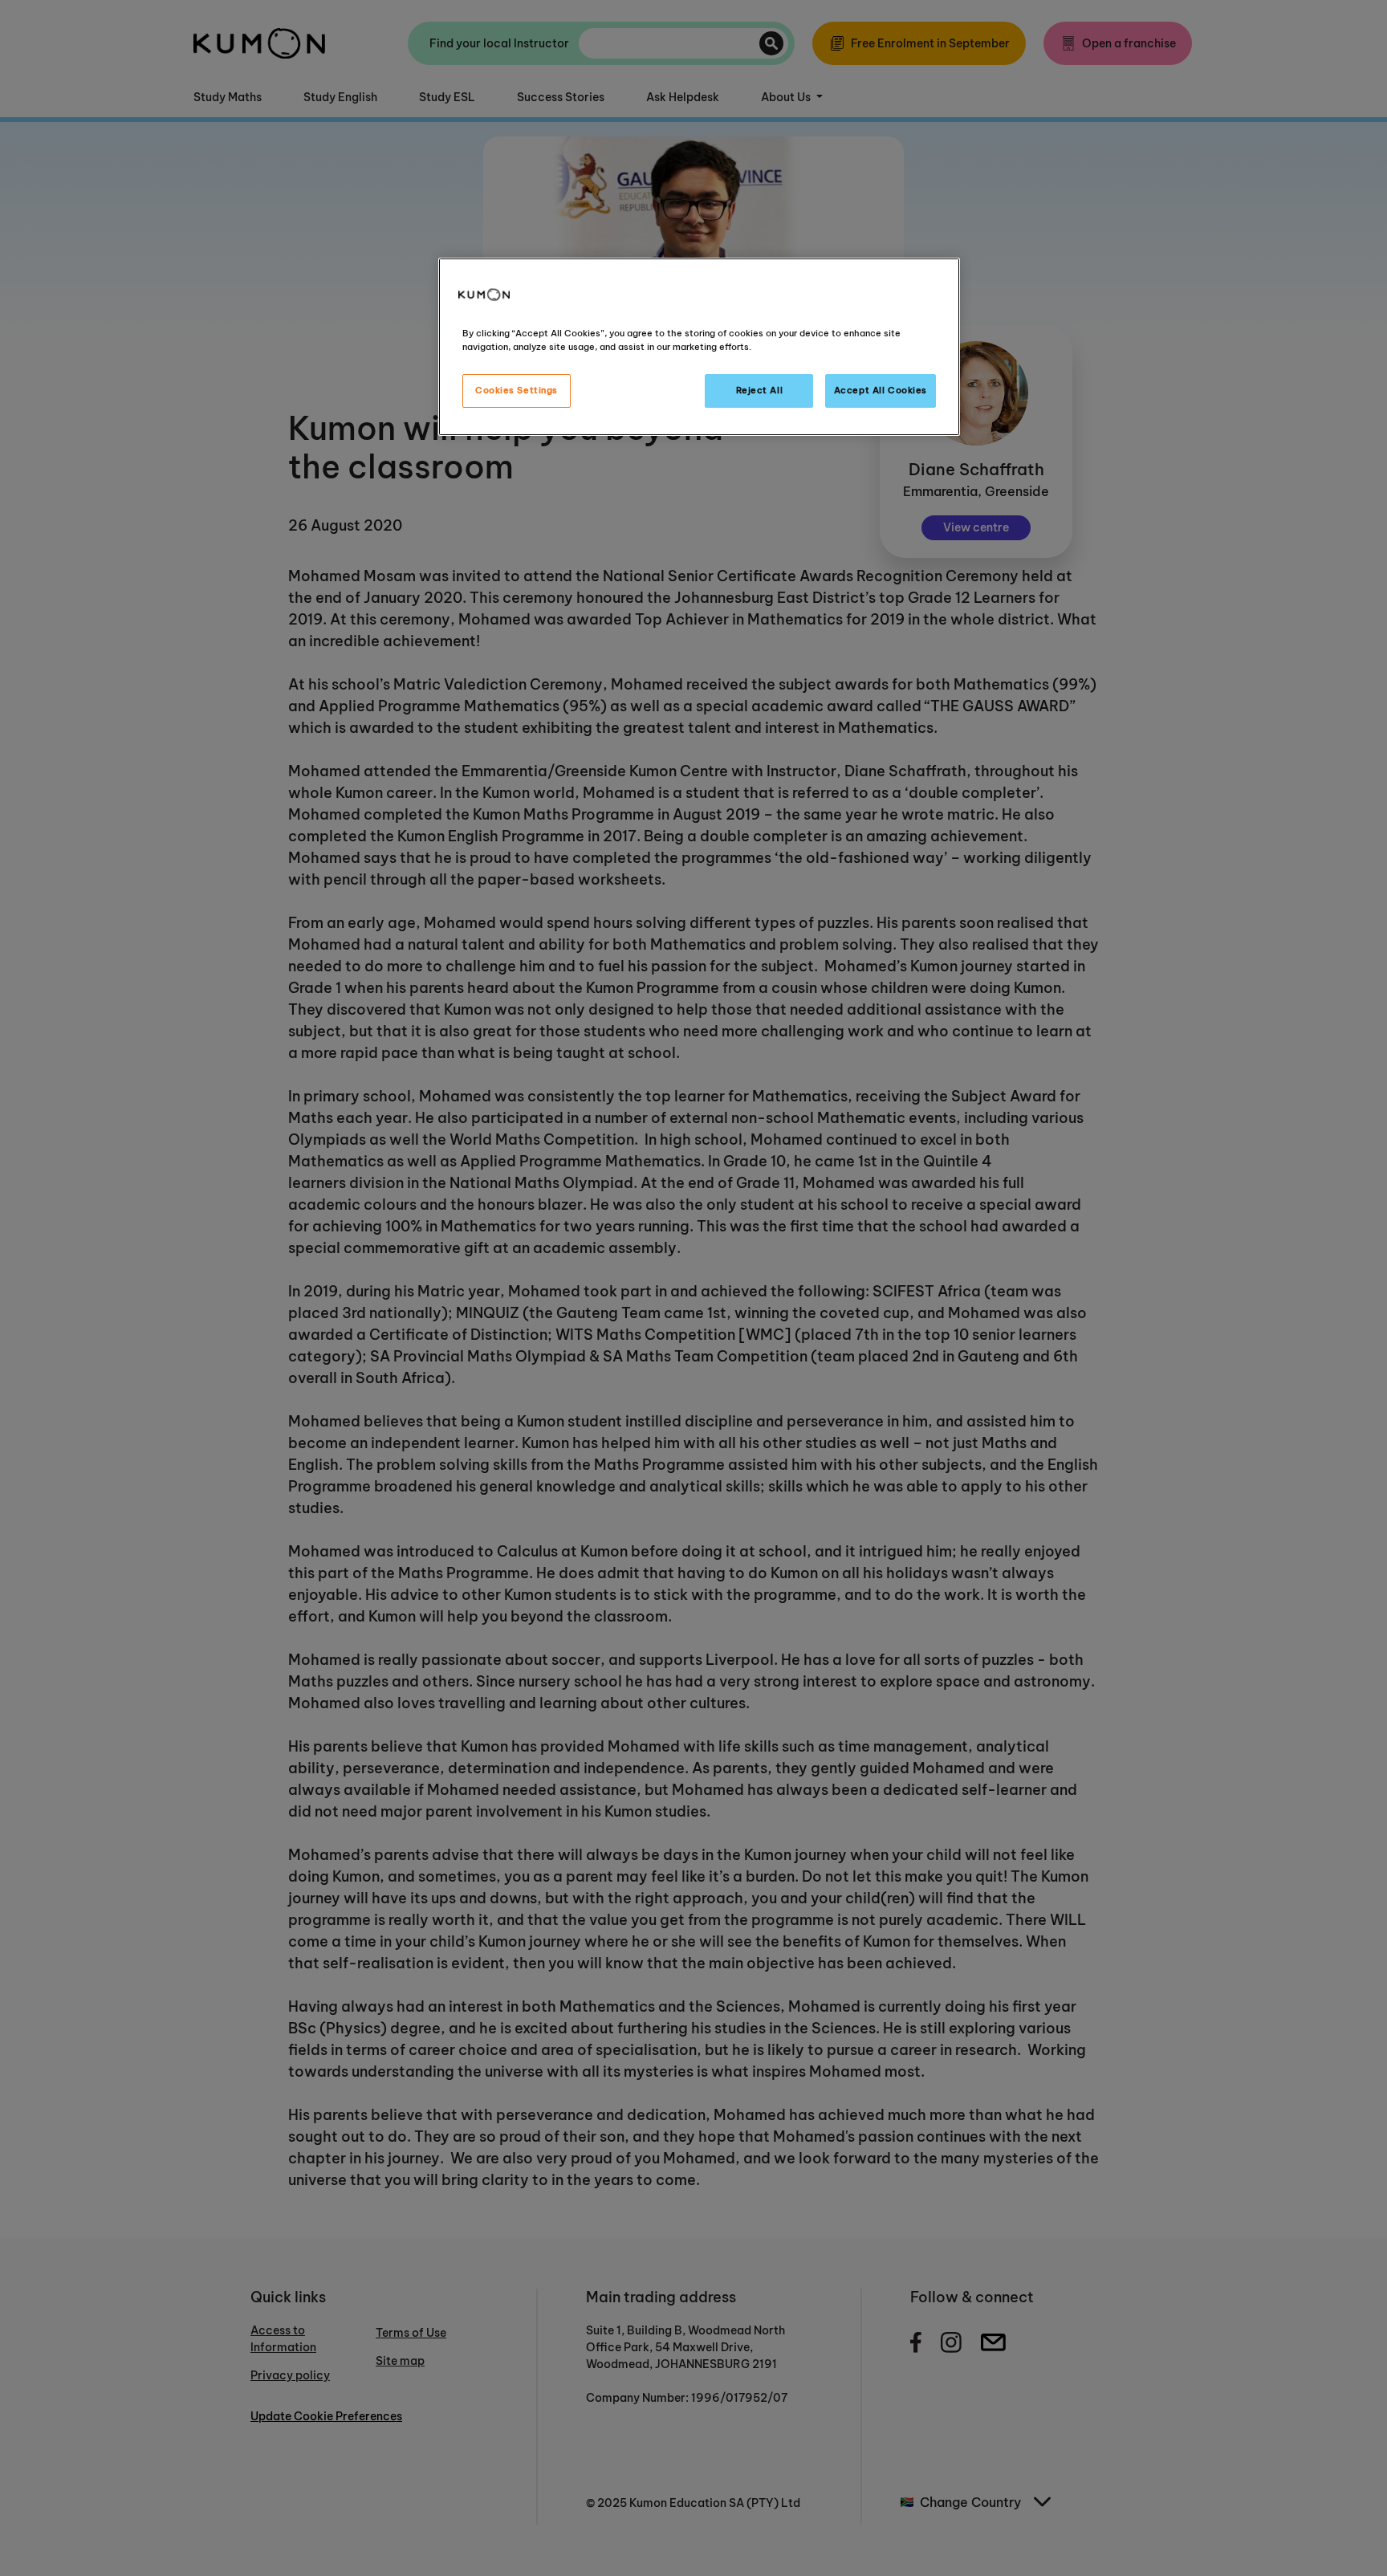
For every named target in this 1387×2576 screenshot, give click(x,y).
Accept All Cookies (881, 390)
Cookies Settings (517, 390)
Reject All (760, 390)
